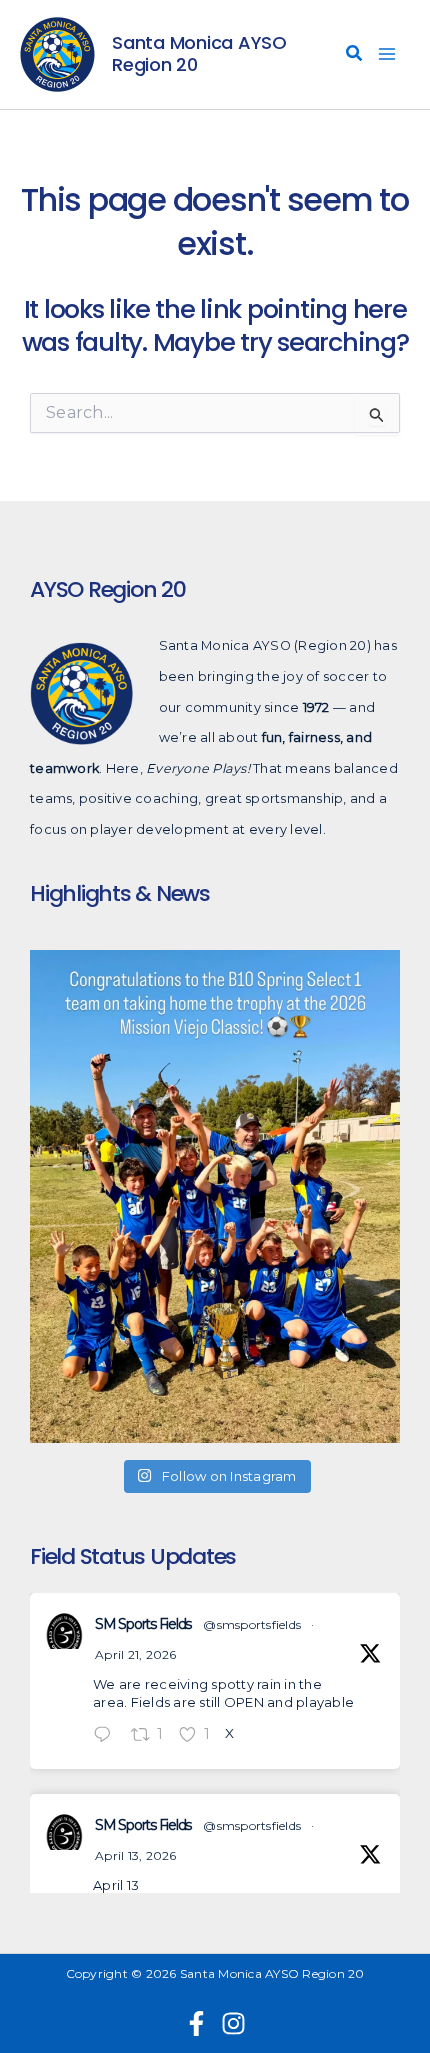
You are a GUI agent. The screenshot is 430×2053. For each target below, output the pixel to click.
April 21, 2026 (136, 1654)
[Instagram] (233, 2023)
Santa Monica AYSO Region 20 (199, 53)
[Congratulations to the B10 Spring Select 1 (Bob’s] (215, 1196)
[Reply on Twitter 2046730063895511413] (107, 1736)
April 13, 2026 (136, 1855)
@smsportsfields (252, 1624)
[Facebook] (196, 2023)
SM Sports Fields (143, 1624)
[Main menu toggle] (388, 55)
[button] (355, 56)
